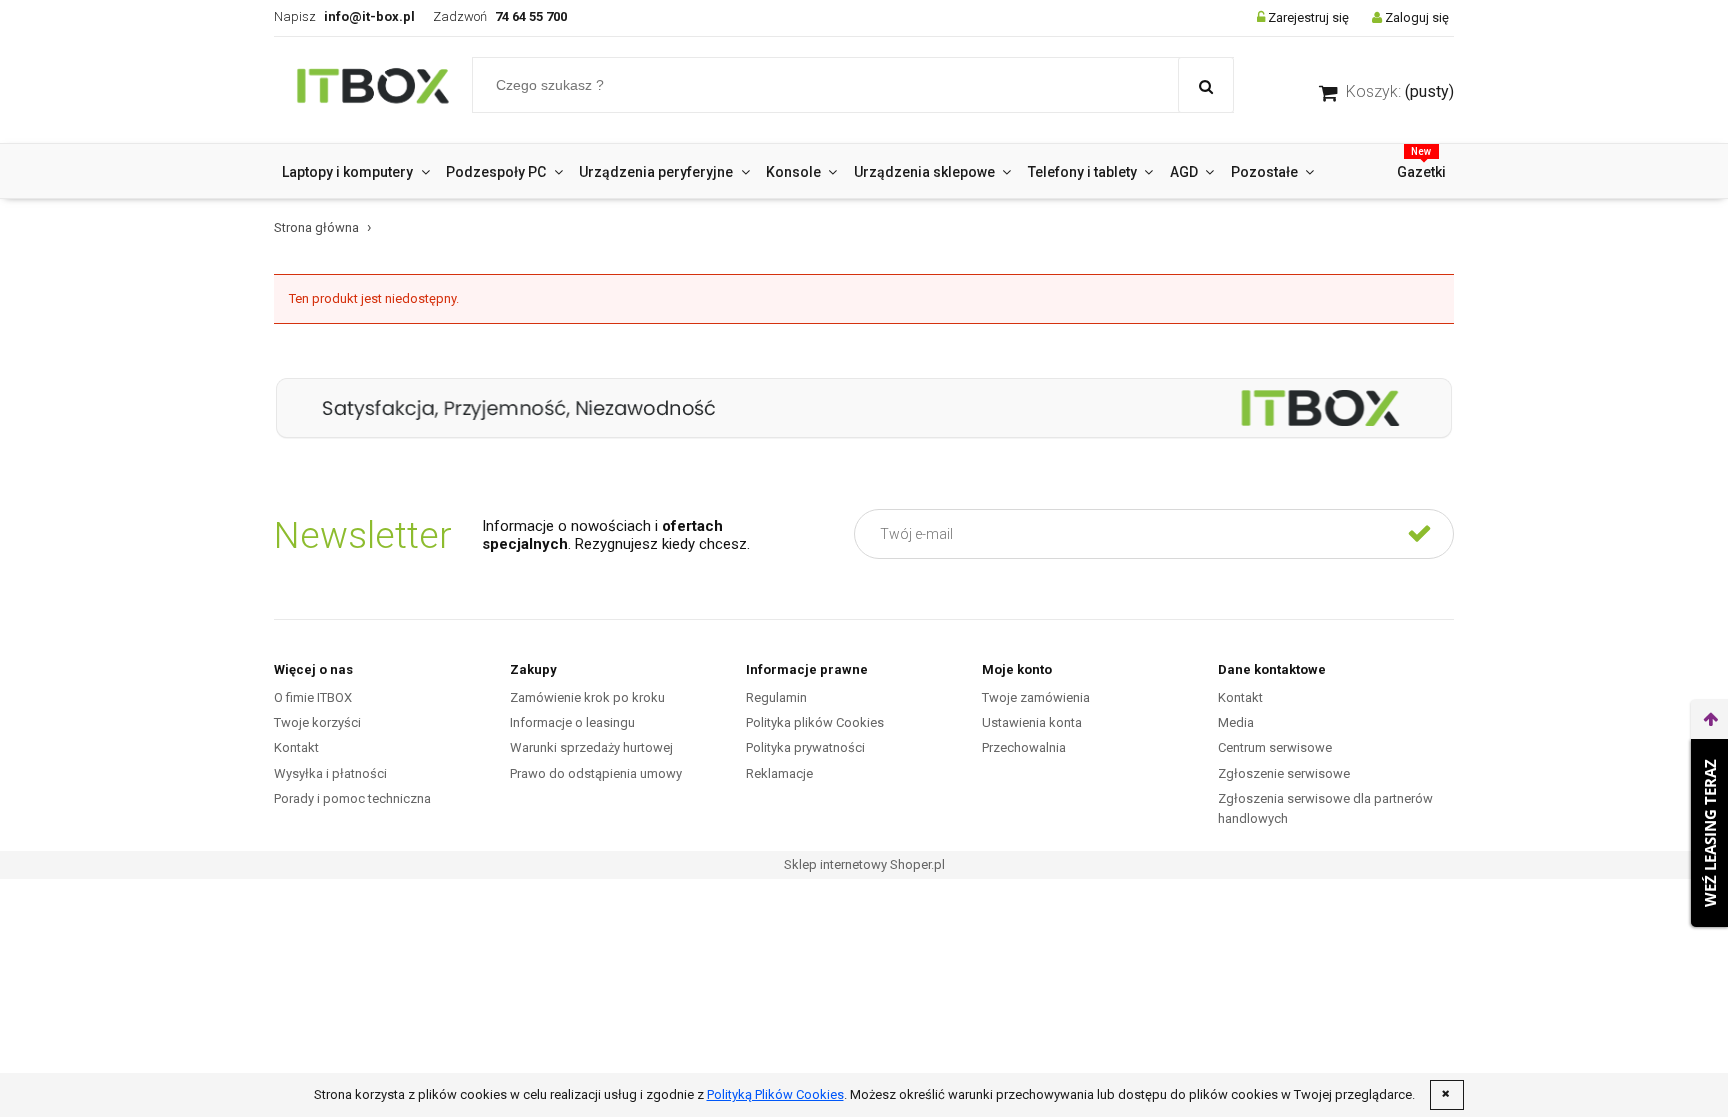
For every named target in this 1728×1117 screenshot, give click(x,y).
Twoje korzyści (317, 722)
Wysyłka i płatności (330, 773)
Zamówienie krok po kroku (587, 697)
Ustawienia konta (1032, 722)
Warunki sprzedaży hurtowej (591, 747)
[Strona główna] (373, 90)
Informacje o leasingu (572, 722)
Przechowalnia (1024, 747)
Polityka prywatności (805, 747)
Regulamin (776, 697)
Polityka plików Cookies (815, 722)
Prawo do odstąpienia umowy (596, 773)
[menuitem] (356, 172)
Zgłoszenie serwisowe (1284, 773)
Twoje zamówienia (1036, 697)
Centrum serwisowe (1275, 747)
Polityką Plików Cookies (775, 1094)
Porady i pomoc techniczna (352, 798)
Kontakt (296, 747)
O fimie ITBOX (313, 697)
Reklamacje (779, 773)
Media (1236, 722)
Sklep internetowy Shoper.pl (864, 864)
